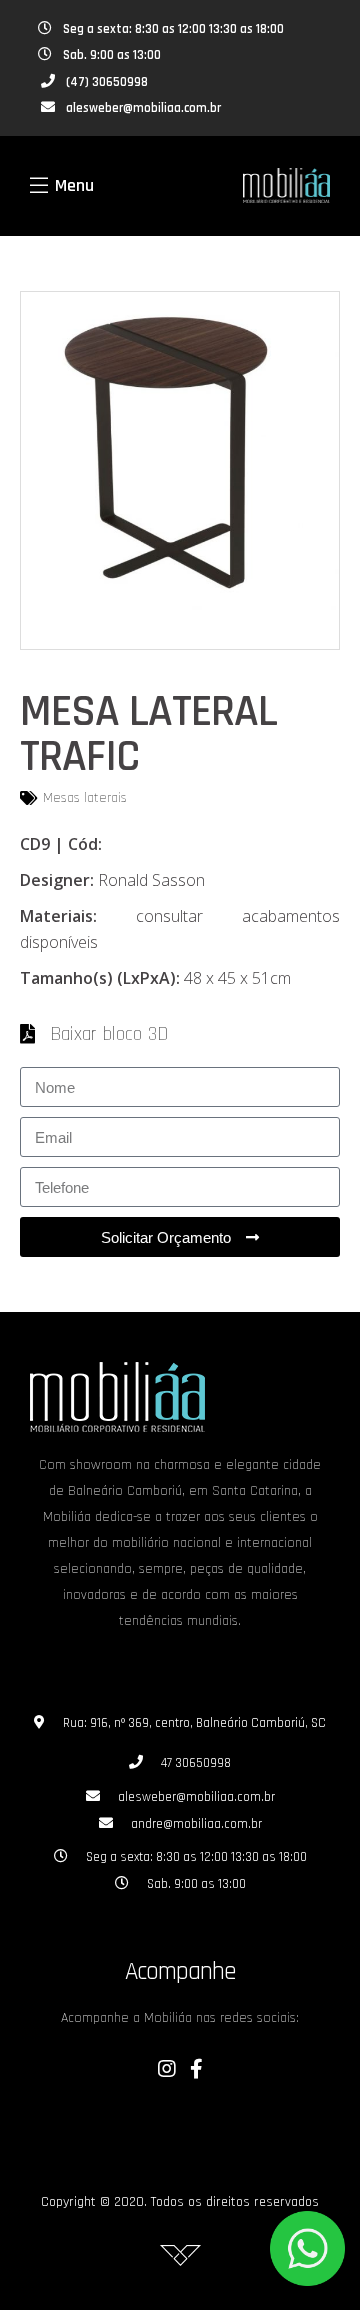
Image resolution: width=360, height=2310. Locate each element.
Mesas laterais (85, 798)
